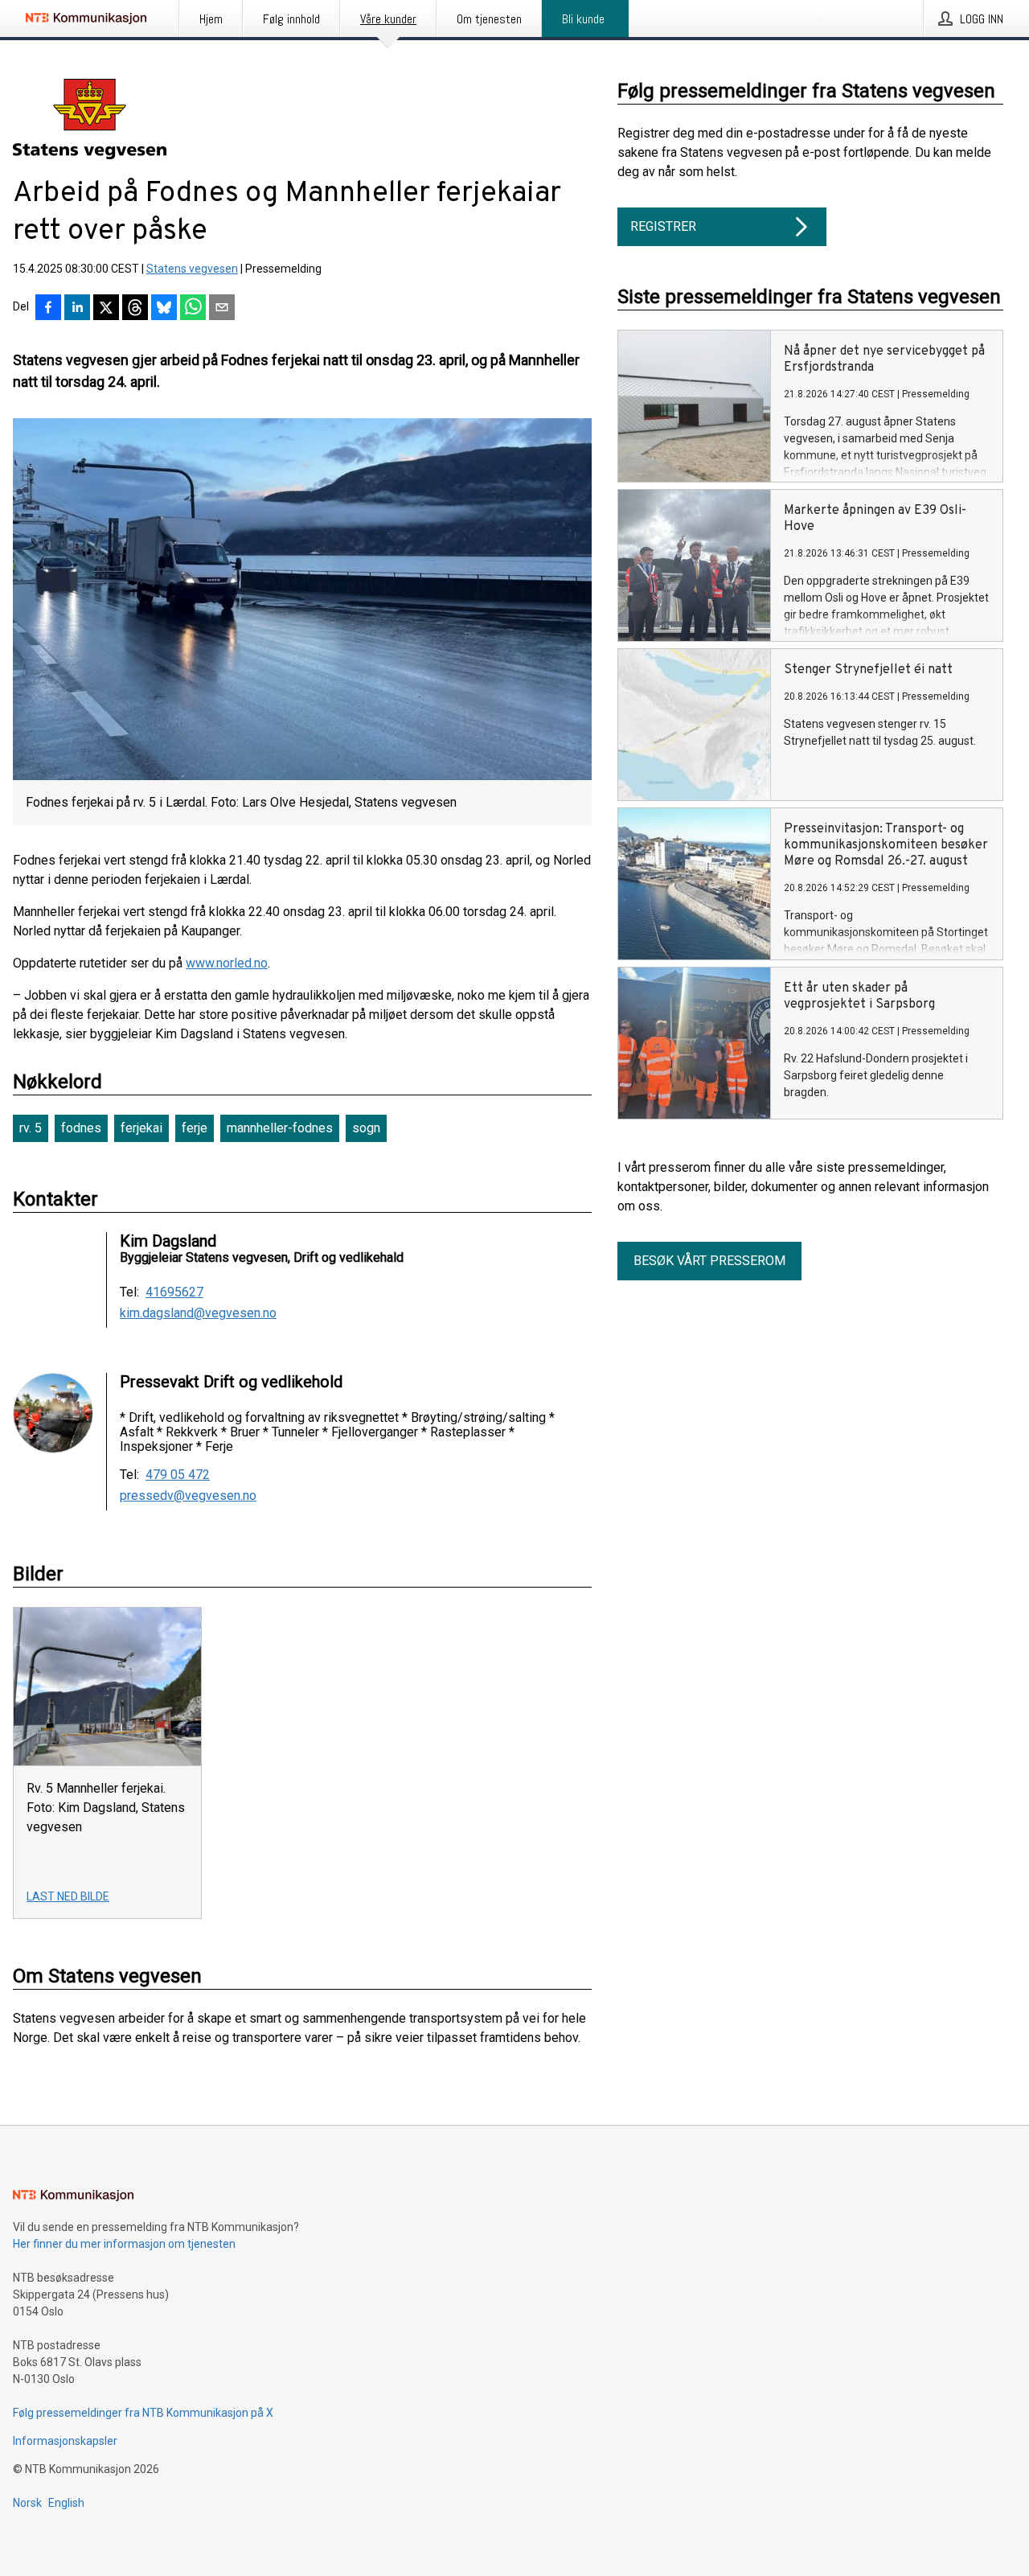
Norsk (27, 2503)
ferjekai (141, 1128)
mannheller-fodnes (280, 1128)
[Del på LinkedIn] (77, 309)
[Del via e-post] (222, 309)
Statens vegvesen (192, 269)
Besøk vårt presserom (709, 1261)
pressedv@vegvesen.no (188, 1496)
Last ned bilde (68, 1896)
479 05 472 (178, 1475)
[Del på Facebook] (48, 309)
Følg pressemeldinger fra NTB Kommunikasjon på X (143, 2413)
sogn (366, 1128)
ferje (195, 1128)
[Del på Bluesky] (164, 309)
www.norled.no (227, 963)
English (66, 2503)
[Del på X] (106, 309)
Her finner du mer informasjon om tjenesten (124, 2244)
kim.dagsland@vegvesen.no (198, 1313)
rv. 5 (31, 1128)
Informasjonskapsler (65, 2441)
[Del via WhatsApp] (193, 309)
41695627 (174, 1292)
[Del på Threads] (135, 309)
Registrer (663, 226)
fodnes (81, 1128)
